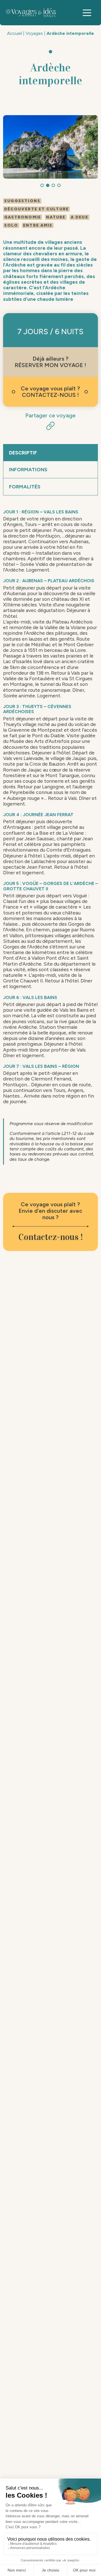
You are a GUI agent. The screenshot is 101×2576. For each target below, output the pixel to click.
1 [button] (42, 185)
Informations (28, 470)
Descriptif (23, 453)
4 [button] (59, 185)
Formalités (25, 487)
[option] (51, 147)
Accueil (14, 33)
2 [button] (48, 185)
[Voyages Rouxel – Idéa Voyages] (35, 13)
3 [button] (53, 185)
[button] (87, 13)
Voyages (34, 33)
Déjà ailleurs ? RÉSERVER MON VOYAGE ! (50, 362)
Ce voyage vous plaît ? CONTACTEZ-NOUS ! (50, 392)
